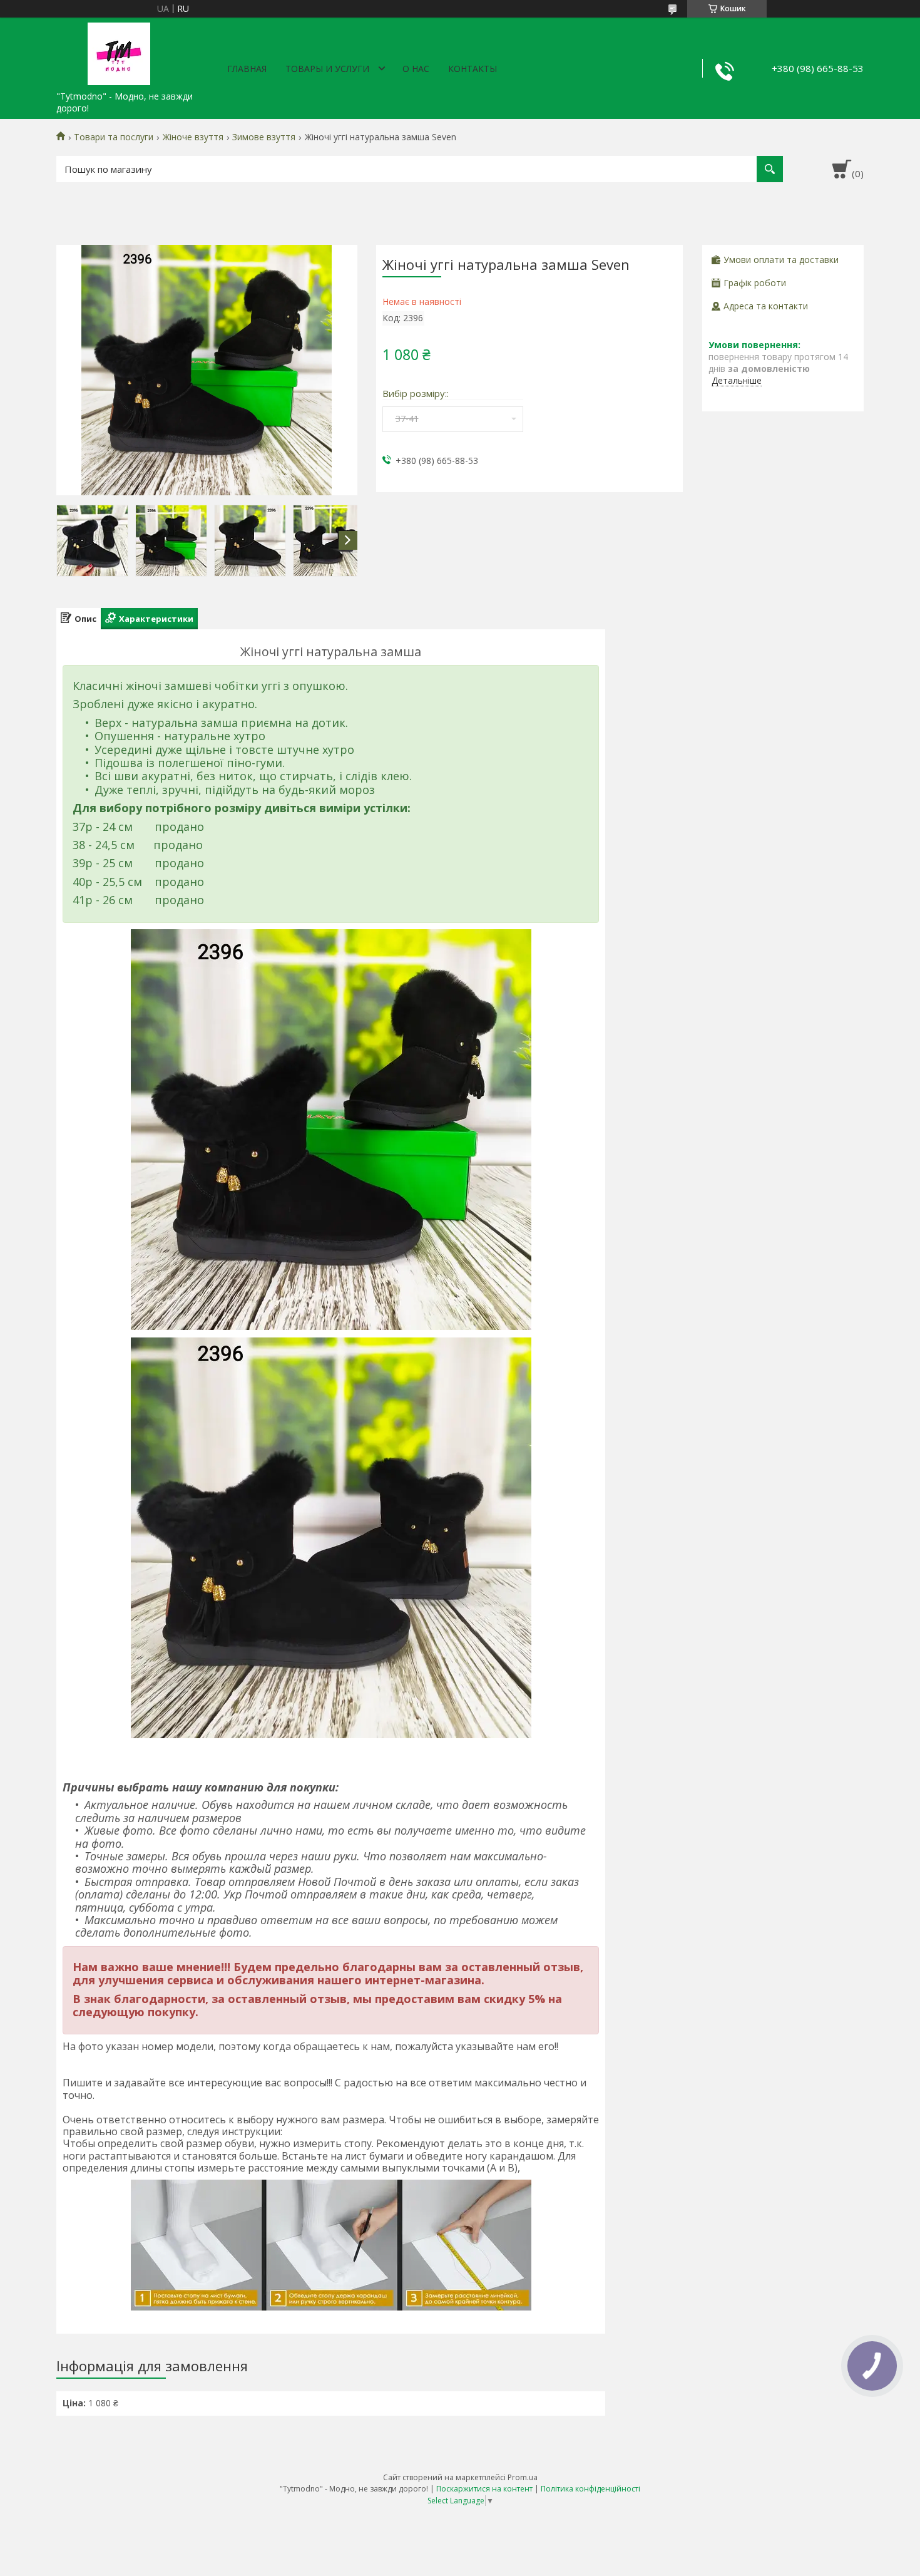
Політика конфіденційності (590, 2489)
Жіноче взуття (193, 137)
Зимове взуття (264, 137)
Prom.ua (523, 2477)
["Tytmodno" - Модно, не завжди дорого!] (119, 51)
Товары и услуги (327, 69)
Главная (247, 69)
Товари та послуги (114, 137)
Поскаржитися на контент (484, 2489)
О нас (416, 69)
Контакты (473, 69)
